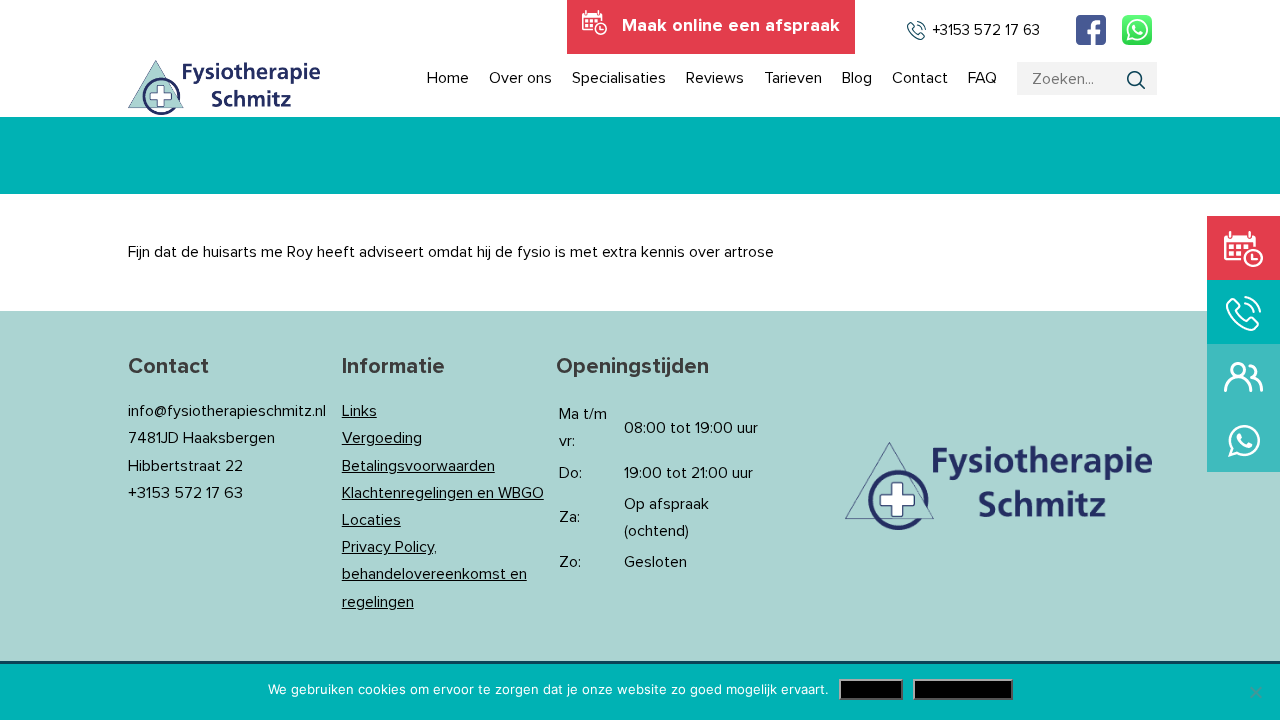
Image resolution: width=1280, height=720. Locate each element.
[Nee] (1255, 692)
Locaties (371, 520)
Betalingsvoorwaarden (418, 466)
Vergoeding (382, 438)
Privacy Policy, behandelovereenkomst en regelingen (434, 574)
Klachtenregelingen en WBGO (443, 493)
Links (359, 411)
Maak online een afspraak (731, 26)
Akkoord (871, 689)
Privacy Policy (963, 689)
